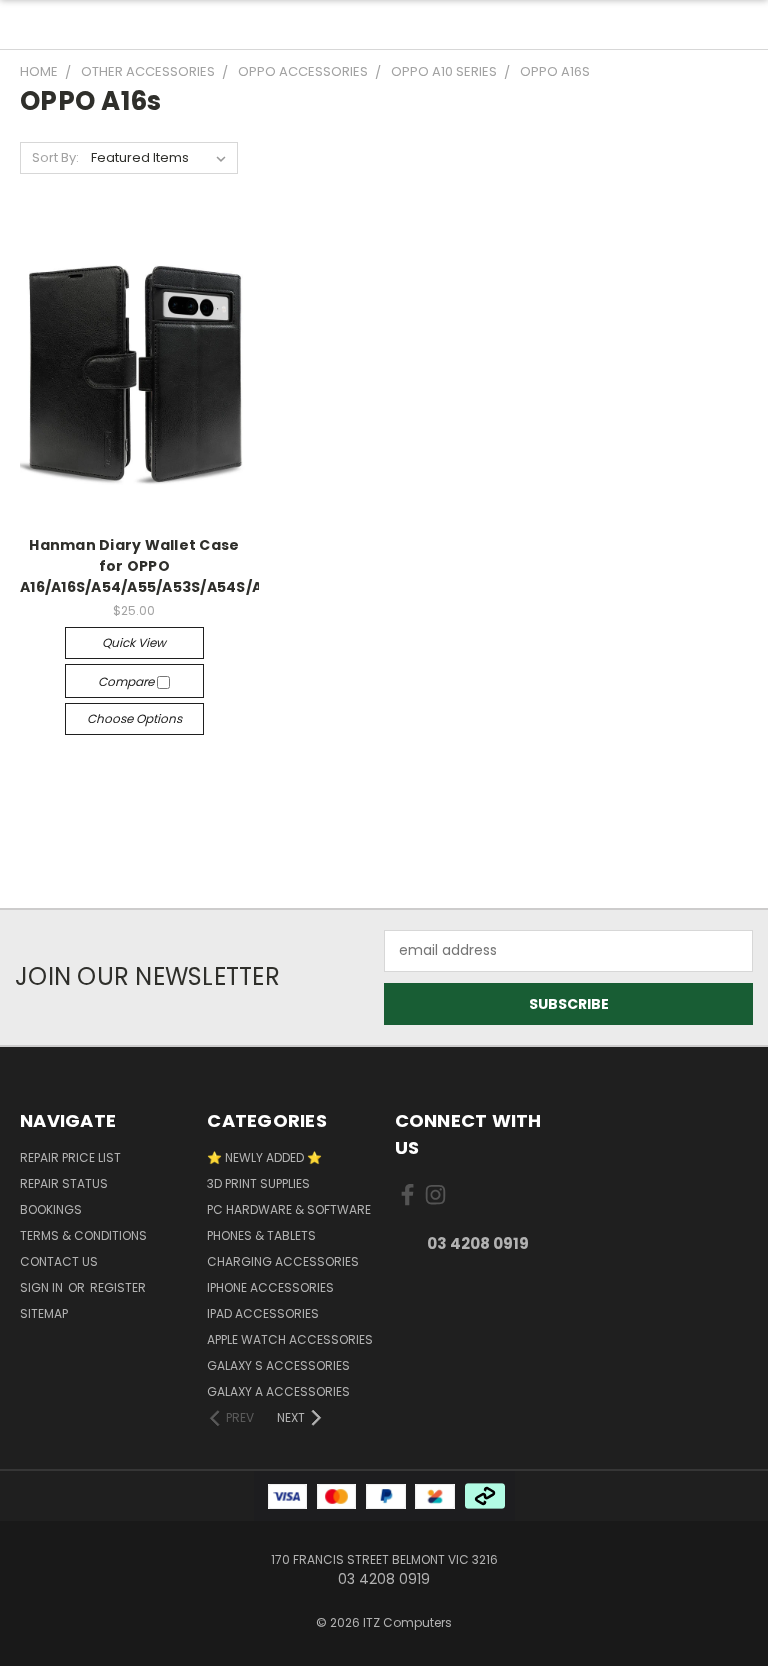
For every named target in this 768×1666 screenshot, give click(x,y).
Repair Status (64, 1183)
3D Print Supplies (258, 1183)
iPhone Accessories (270, 1287)
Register (118, 1287)
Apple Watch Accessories (290, 1339)
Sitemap (44, 1313)
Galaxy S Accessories (278, 1365)
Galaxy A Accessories (278, 1391)
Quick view (134, 642)
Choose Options (134, 718)
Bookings (51, 1209)
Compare (127, 681)
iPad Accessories (263, 1313)
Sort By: (55, 157)
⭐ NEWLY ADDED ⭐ (264, 1157)
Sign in (43, 1287)
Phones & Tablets (261, 1235)
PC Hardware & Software (289, 1209)
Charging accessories (283, 1261)
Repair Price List (70, 1157)
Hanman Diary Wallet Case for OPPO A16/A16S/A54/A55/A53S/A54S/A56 (150, 566)
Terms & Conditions (83, 1235)
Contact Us (59, 1261)
